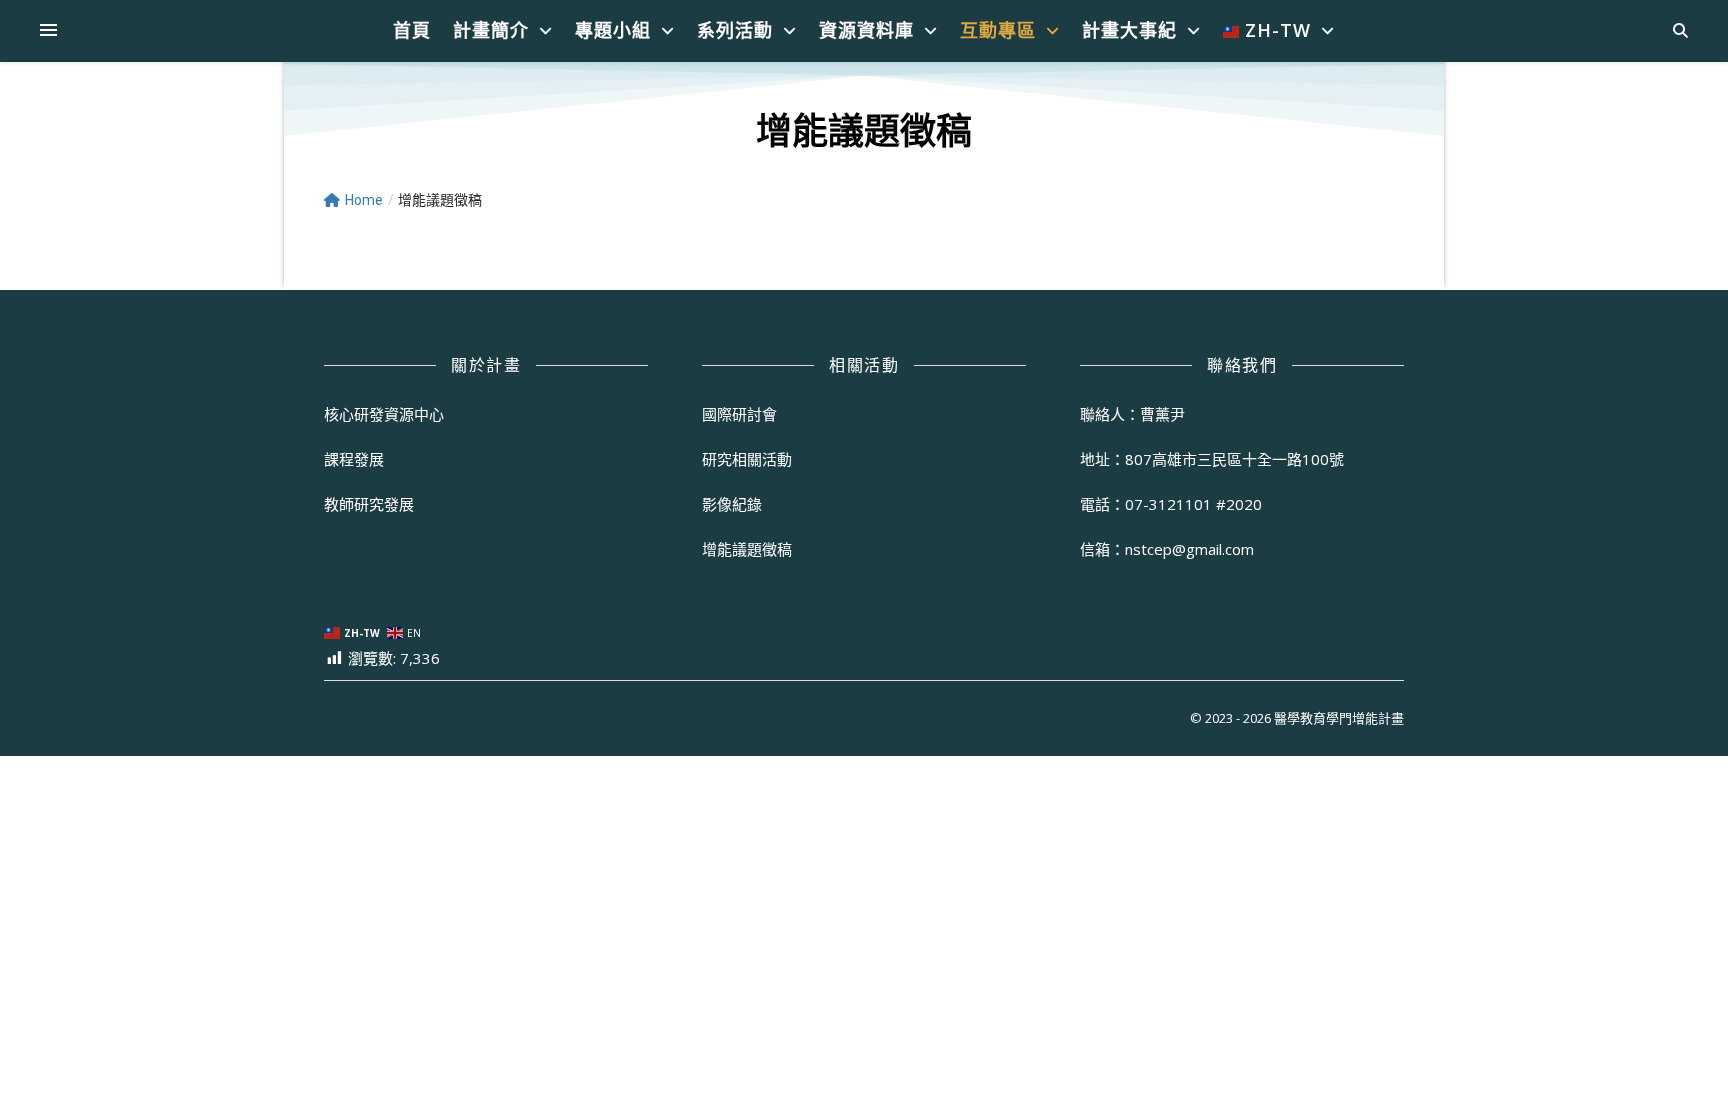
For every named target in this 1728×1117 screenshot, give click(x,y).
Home (364, 200)
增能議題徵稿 (747, 549)
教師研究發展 (369, 504)
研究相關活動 (747, 459)
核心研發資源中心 (384, 414)
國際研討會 (739, 414)
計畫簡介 (491, 30)
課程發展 (354, 459)
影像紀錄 (732, 504)
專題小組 (613, 30)
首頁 (412, 30)
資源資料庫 (866, 30)
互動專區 (998, 30)
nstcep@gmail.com (1189, 549)
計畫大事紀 (1129, 30)
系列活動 (735, 30)
